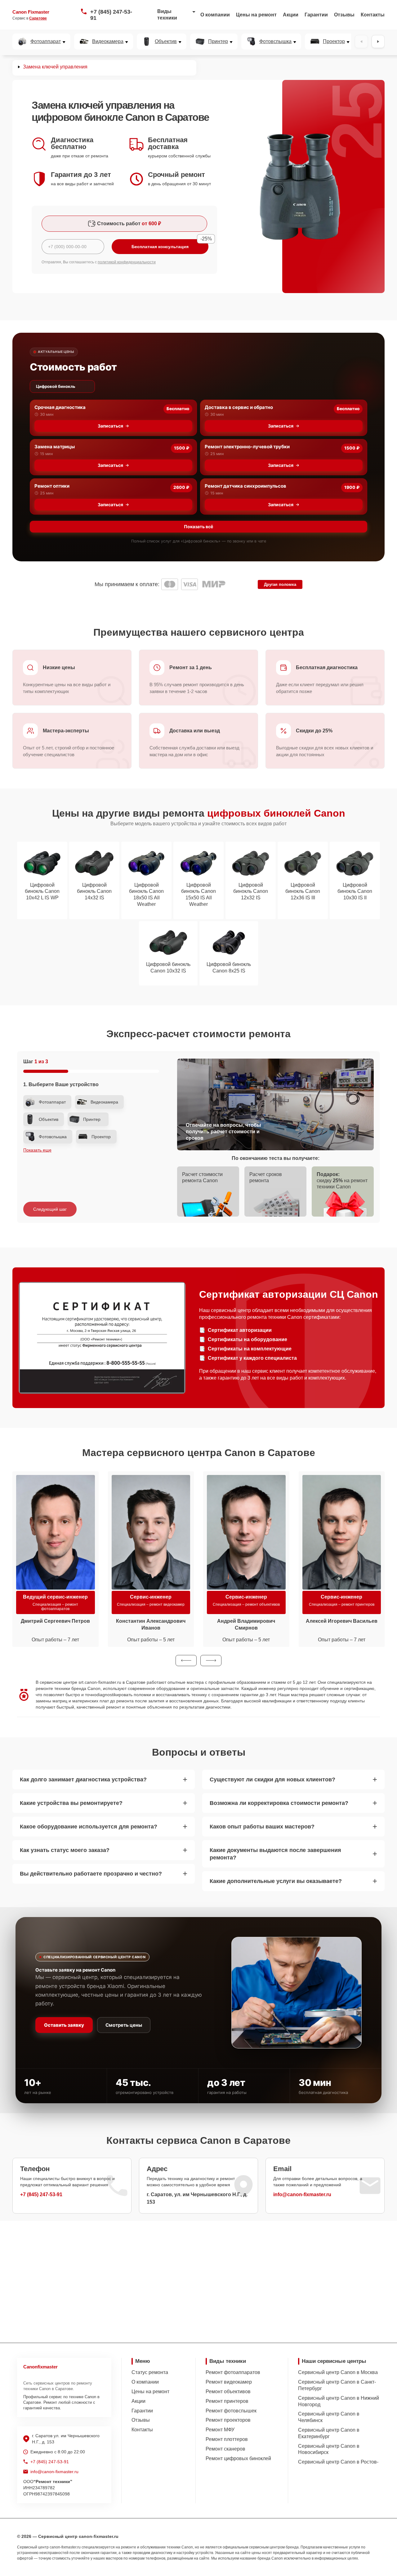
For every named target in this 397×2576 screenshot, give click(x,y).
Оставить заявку (64, 2025)
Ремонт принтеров (227, 2401)
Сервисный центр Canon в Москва (338, 2372)
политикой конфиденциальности (127, 262)
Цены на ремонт (256, 15)
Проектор (334, 42)
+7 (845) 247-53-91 (111, 15)
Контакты (373, 15)
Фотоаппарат (46, 42)
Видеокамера (108, 42)
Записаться (110, 426)
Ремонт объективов (228, 2392)
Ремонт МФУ (220, 2430)
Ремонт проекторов (228, 2420)
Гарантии (316, 15)
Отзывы (344, 15)
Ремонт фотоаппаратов (233, 2372)
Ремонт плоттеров (227, 2439)
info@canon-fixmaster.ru (302, 2194)
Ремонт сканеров (225, 2449)
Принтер (218, 42)
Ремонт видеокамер (229, 2382)
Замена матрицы (55, 447)
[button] (186, 1661)
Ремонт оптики (52, 486)
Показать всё (198, 527)
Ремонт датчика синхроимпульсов (245, 486)
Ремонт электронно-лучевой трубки (247, 447)
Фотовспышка (275, 42)
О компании (215, 15)
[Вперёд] (378, 42)
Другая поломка (280, 584)
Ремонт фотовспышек (231, 2411)
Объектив (166, 42)
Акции (291, 15)
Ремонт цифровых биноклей (238, 2458)
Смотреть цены (124, 2025)
